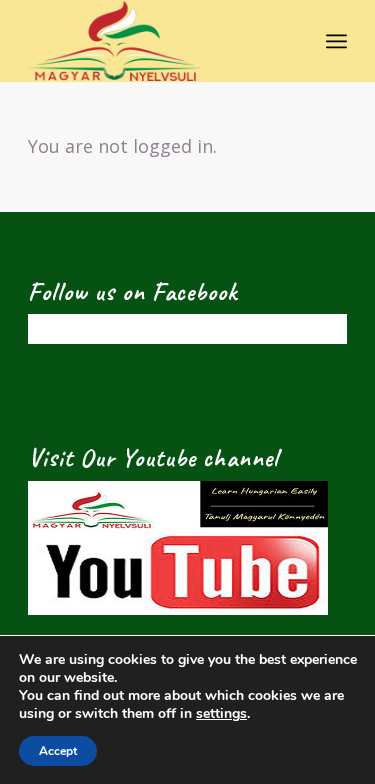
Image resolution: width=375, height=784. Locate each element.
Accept (58, 751)
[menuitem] (336, 41)
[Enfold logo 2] (155, 41)
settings (221, 714)
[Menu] (336, 41)
